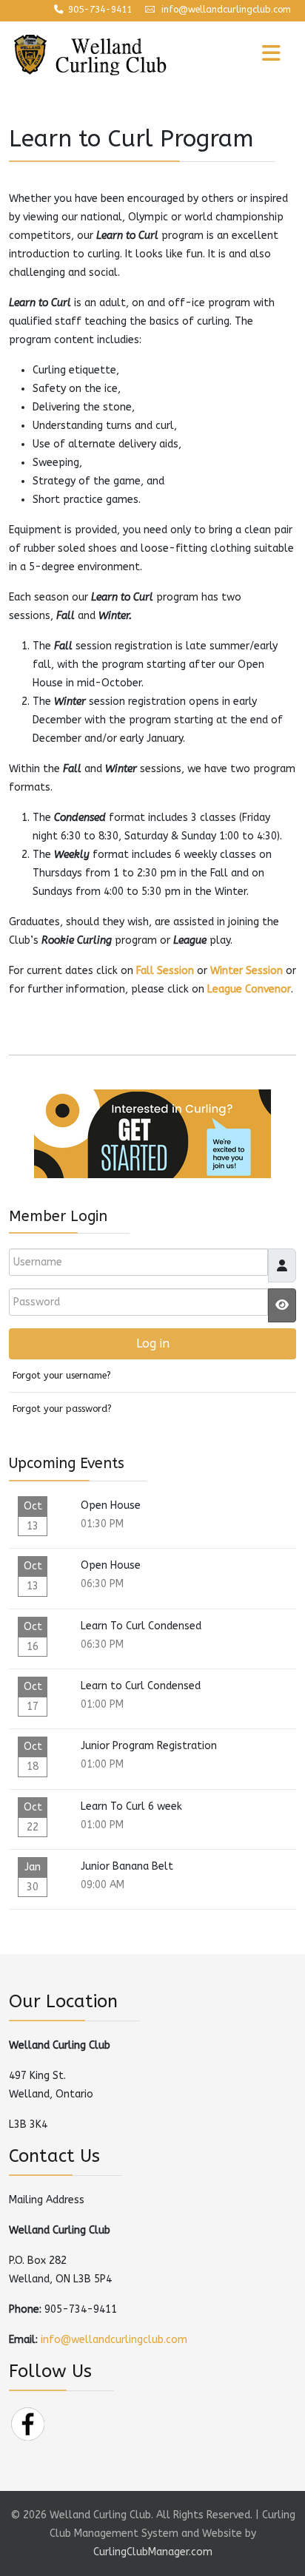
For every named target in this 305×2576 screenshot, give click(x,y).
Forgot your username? (62, 1375)
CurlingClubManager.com (153, 2552)
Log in (153, 1343)
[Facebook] (27, 2423)
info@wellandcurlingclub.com (226, 10)
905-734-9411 (100, 10)
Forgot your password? (62, 1409)
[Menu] (241, 55)
